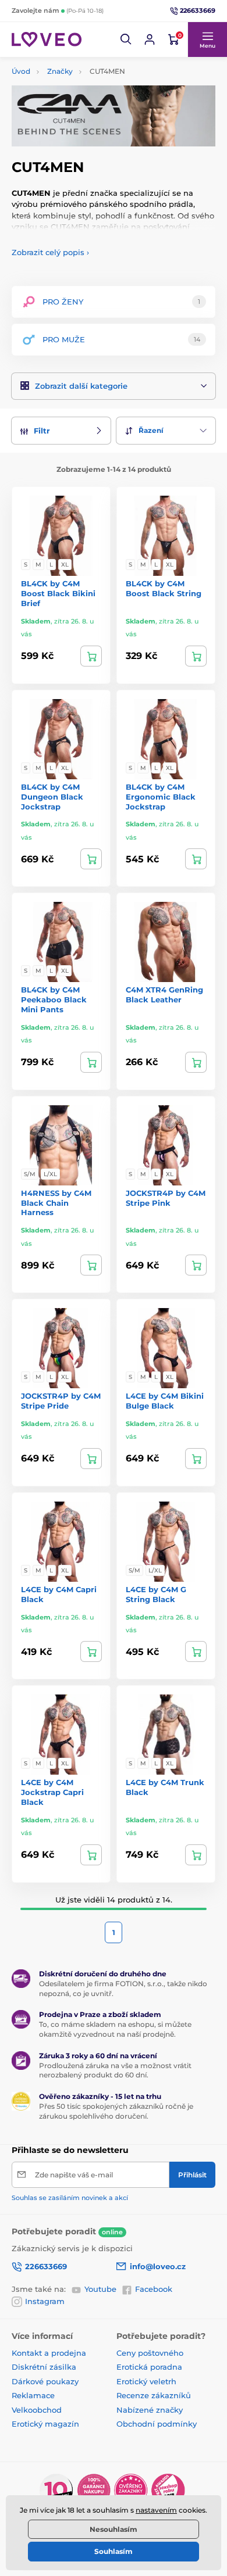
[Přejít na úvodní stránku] (47, 39)
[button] (126, 40)
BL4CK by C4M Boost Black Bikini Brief (58, 593)
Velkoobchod (37, 2410)
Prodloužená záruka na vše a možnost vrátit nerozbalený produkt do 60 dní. (115, 2070)
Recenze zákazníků (154, 2395)
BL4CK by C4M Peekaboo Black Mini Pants (54, 999)
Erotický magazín (45, 2424)
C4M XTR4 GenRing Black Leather (164, 995)
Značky (60, 71)
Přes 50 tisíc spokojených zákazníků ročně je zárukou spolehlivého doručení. (116, 2111)
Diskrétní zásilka (44, 2367)
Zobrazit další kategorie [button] (81, 386)
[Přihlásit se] (150, 40)
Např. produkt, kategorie (86, 107)
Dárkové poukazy (45, 2381)
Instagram (45, 2301)
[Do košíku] (196, 1062)
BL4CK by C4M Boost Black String (164, 588)
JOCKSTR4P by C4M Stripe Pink (166, 1198)
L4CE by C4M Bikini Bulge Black (165, 1401)
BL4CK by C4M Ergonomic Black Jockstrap (161, 797)
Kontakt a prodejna (49, 2353)
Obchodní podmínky (157, 2424)
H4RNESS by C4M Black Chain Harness (56, 1203)
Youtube (100, 2289)
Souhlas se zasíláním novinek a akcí (70, 2198)
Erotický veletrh (146, 2381)
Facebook (154, 2289)
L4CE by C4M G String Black (156, 1594)
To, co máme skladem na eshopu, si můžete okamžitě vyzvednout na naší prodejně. (115, 2029)
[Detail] (91, 656)
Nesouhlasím (114, 2529)
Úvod (21, 71)
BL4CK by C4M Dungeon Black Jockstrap (52, 797)
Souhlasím (114, 2551)
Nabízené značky (150, 2410)
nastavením (156, 2510)
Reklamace (33, 2395)
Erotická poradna (149, 2367)
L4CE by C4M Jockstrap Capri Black (52, 1792)
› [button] (50, 252)
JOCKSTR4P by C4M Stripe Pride (61, 1401)
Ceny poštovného (150, 2353)
